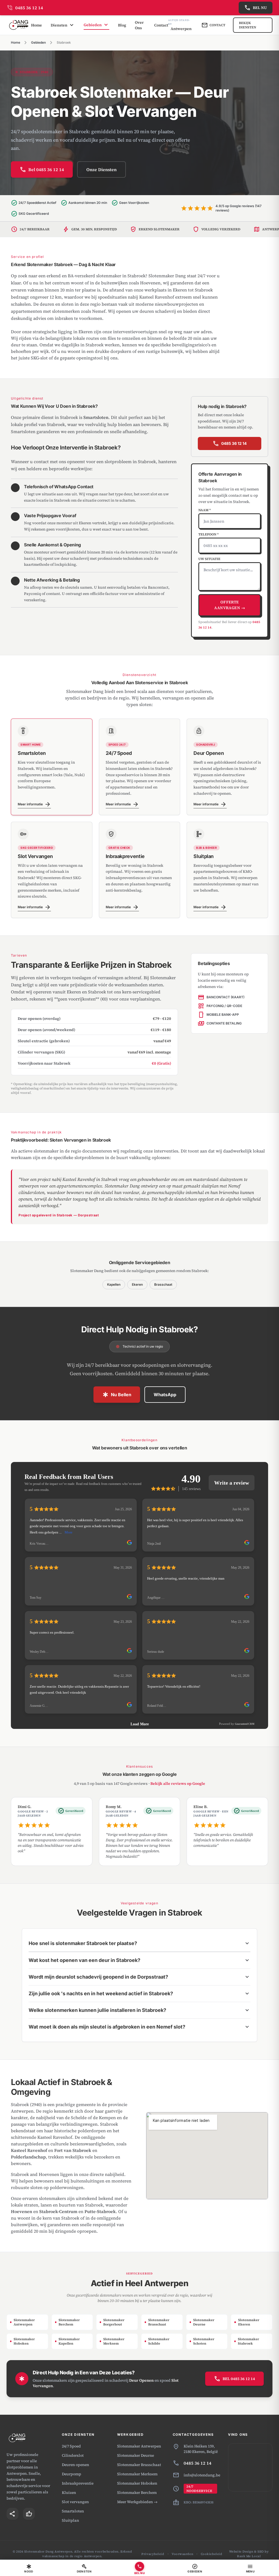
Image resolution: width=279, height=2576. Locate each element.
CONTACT (213, 25)
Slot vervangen (75, 2502)
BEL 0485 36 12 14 (234, 2379)
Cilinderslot (73, 2455)
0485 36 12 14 (230, 443)
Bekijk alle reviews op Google (178, 1783)
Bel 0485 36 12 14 (42, 169)
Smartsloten (73, 2511)
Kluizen (69, 2492)
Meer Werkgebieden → (137, 2502)
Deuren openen (75, 2465)
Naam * (205, 510)
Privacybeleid (153, 2554)
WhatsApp (165, 1395)
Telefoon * (209, 534)
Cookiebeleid (212, 2554)
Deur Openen (141, 2380)
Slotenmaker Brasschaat (139, 2465)
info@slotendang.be (202, 2475)
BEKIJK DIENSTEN (248, 25)
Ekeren (137, 1284)
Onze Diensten (101, 169)
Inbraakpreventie (78, 2483)
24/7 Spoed (71, 2446)
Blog (122, 25)
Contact (161, 25)
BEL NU (256, 8)
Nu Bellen (117, 1395)
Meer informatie (34, 805)
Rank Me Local (249, 2556)
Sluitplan (70, 2520)
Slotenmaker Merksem (137, 2474)
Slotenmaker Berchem (137, 2492)
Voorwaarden (182, 2554)
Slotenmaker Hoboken (137, 2483)
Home (37, 25)
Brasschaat (163, 1284)
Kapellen (114, 1284)
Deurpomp (72, 2474)
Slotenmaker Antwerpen (139, 2446)
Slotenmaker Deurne (136, 2455)
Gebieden (38, 42)
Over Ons (139, 25)
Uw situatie (209, 559)
